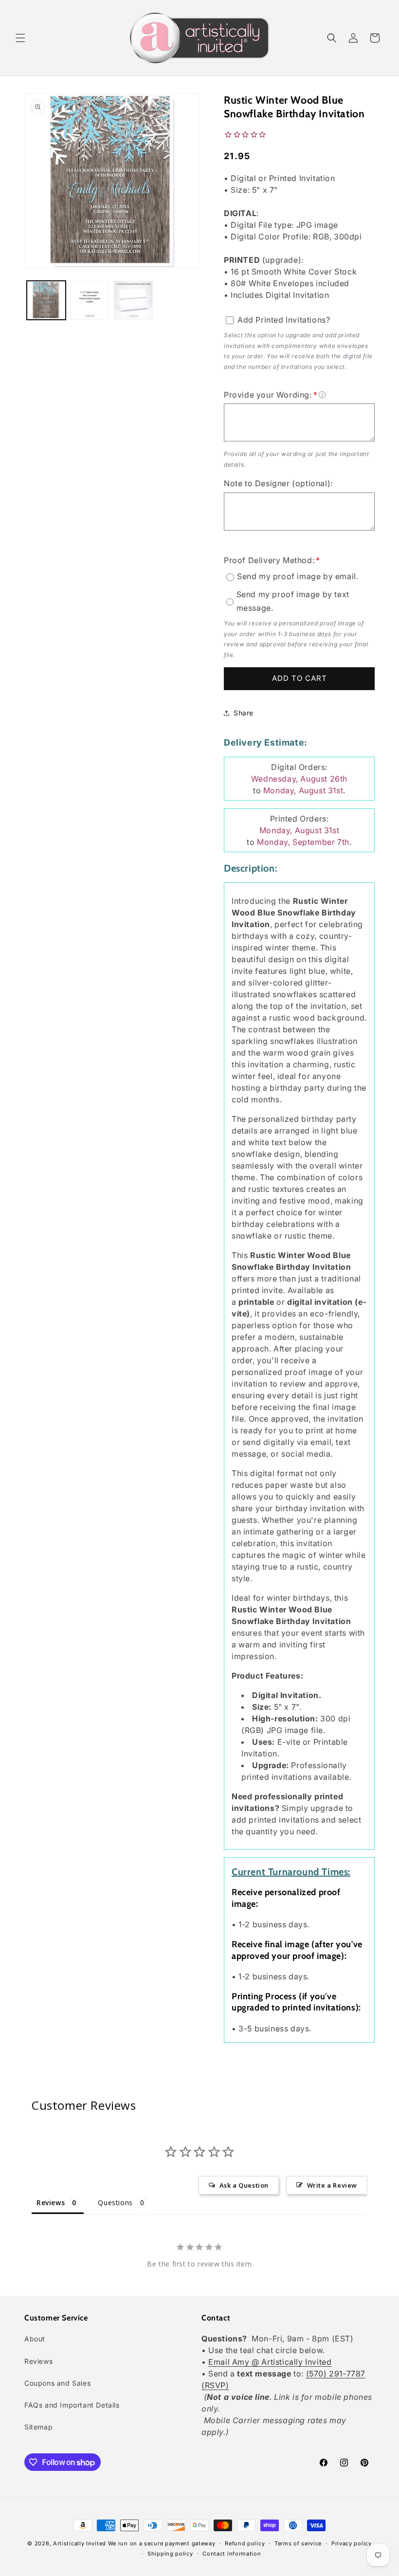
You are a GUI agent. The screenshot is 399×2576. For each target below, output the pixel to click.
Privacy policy (352, 2543)
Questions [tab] (115, 2202)
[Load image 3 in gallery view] (133, 300)
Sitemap (38, 2427)
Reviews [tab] (51, 2202)
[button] (20, 38)
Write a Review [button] (332, 2185)
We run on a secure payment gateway (162, 2543)
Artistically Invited (80, 2543)
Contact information (232, 2554)
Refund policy (245, 2543)
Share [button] (244, 713)
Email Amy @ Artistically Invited (270, 2362)
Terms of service (298, 2543)
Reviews (38, 2361)
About (35, 2339)
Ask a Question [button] (244, 2185)
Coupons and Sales (57, 2383)
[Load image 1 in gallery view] (46, 300)
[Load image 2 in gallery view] (90, 300)
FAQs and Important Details (72, 2405)
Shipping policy (170, 2554)
